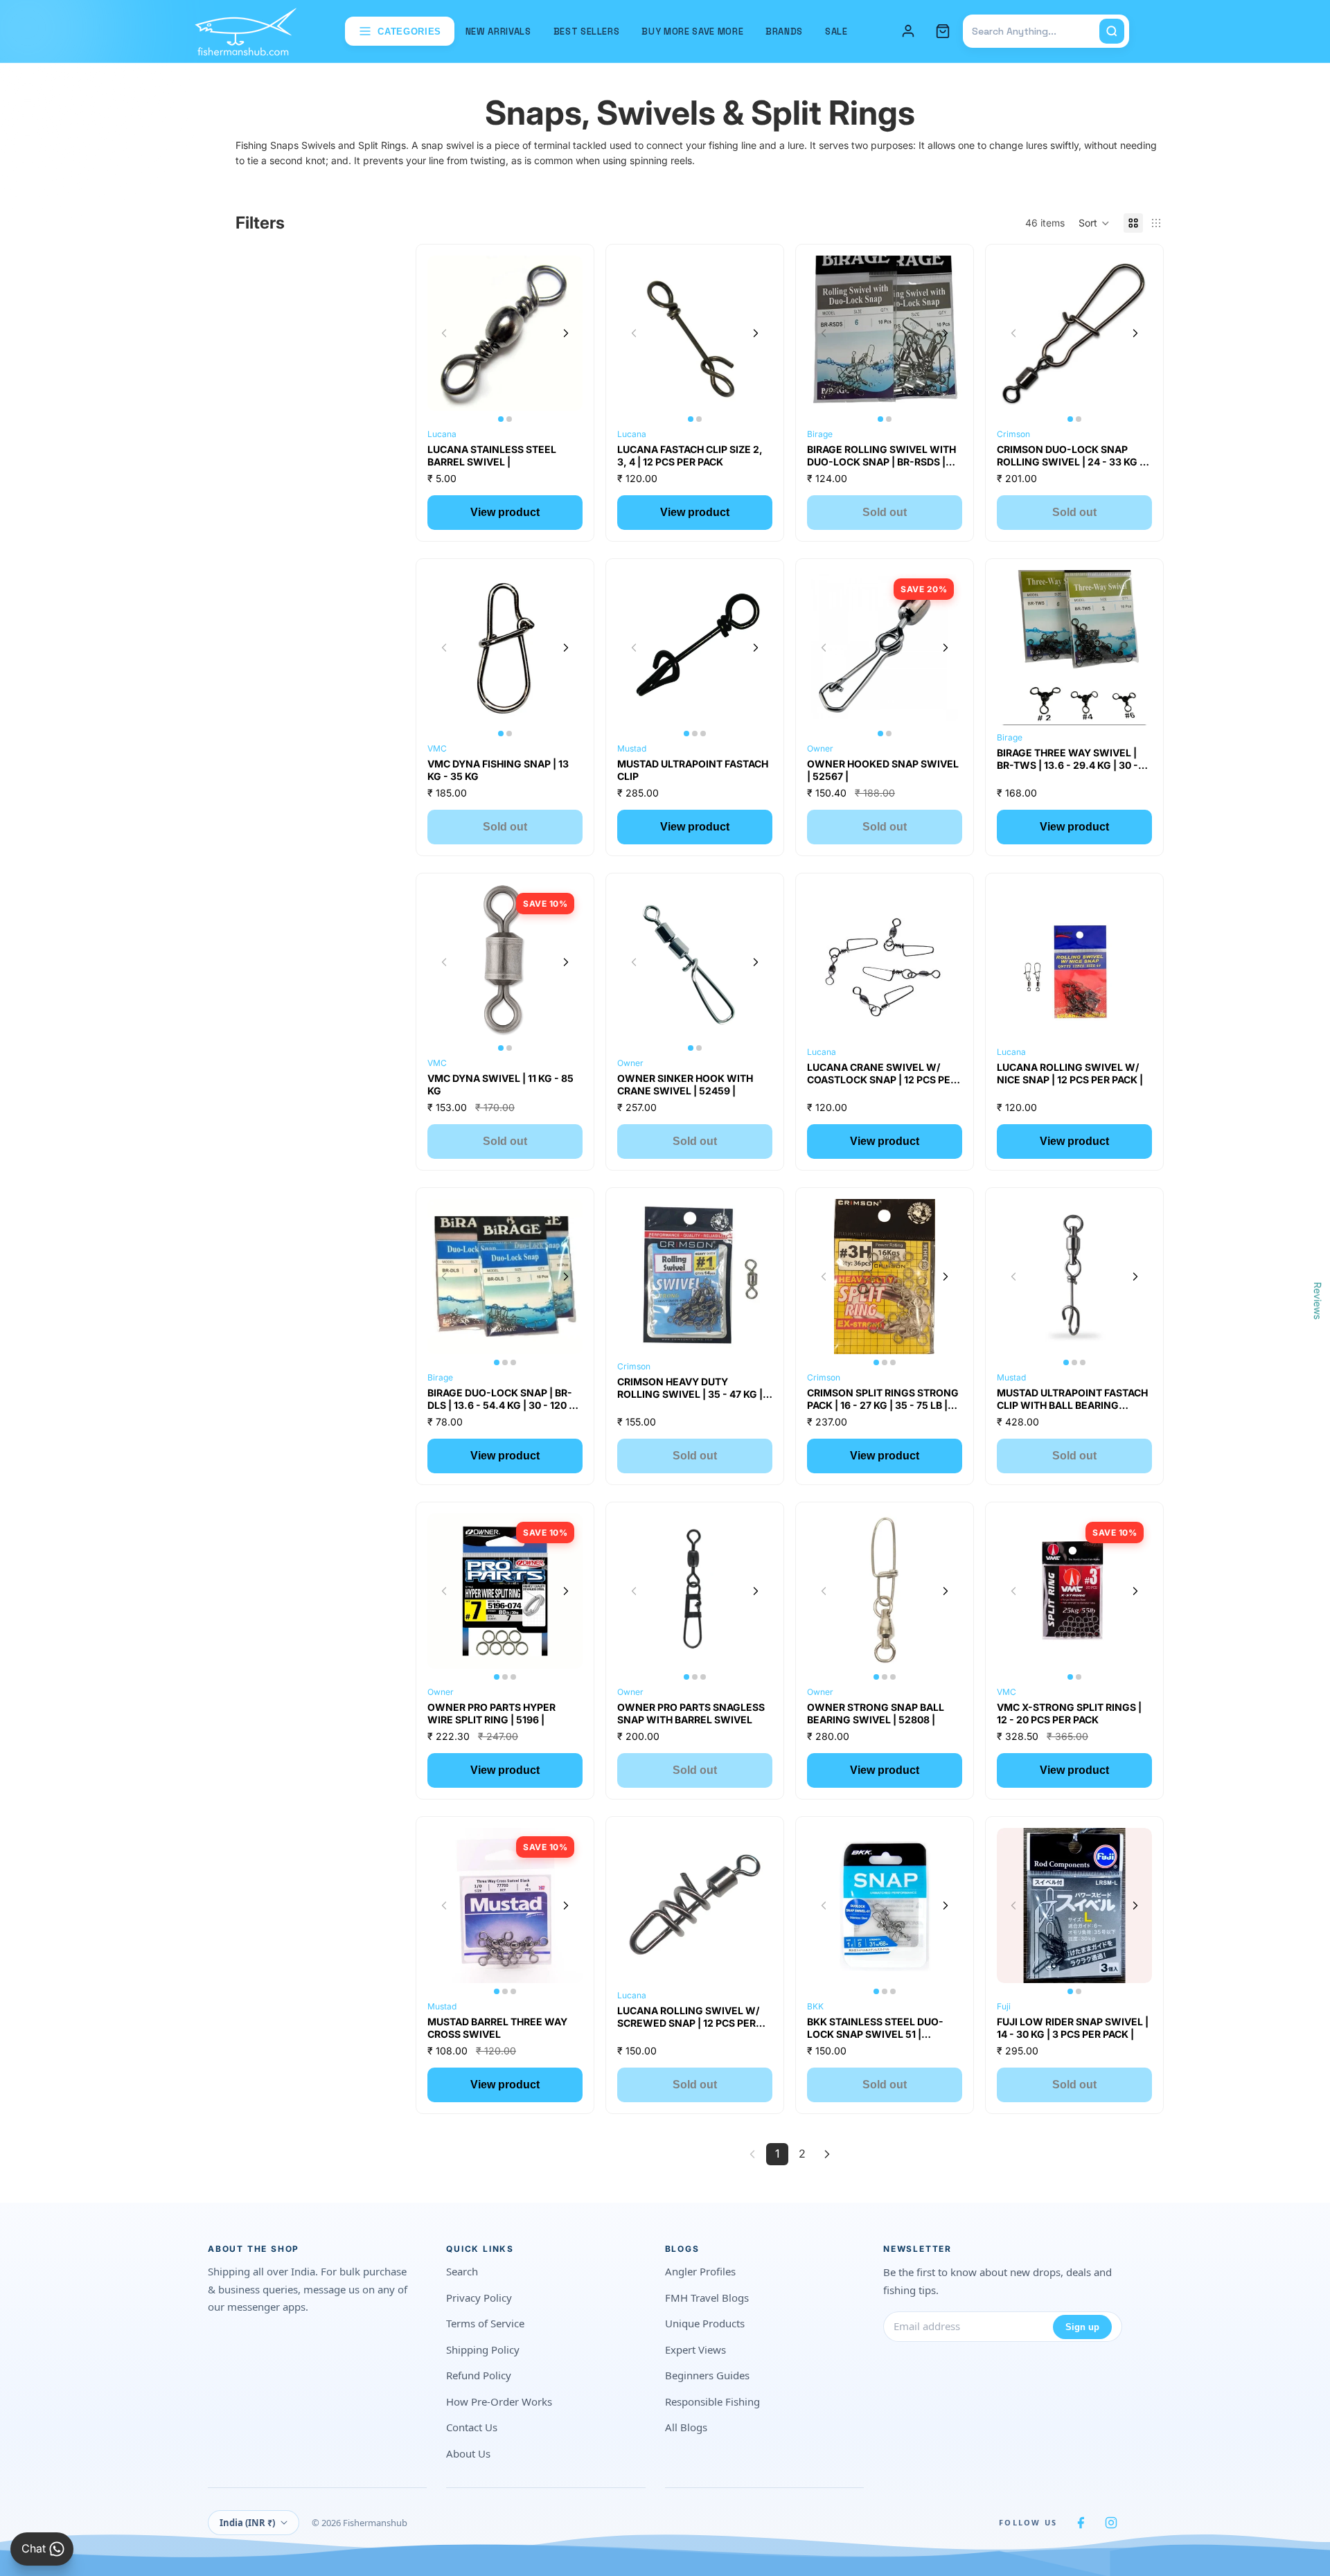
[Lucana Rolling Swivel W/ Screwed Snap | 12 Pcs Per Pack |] (695, 1906)
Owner (820, 748)
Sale (836, 32)
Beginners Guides (707, 2375)
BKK (815, 2006)
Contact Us (472, 2427)
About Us (468, 2453)
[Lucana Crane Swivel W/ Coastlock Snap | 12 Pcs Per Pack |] (885, 962)
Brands (784, 32)
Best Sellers (587, 32)
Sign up (1082, 2327)
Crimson (1013, 434)
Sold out (885, 512)
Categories (409, 32)
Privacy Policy (479, 2298)
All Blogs (686, 2427)
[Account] (908, 31)
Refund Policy (479, 2375)
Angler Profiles (700, 2271)
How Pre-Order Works (499, 2401)
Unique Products (705, 2323)
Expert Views (695, 2350)
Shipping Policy (483, 2350)
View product (505, 512)
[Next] (827, 2154)
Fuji (1004, 2006)
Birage (820, 434)
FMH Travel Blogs (707, 2298)
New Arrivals (498, 32)
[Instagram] (1111, 2523)
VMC (437, 748)
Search (462, 2271)
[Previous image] (444, 333)
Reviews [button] (1318, 1300)
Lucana (442, 434)
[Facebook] (1081, 2523)
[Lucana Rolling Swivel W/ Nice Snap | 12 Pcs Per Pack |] (1074, 962)
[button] (1094, 223)
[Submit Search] (1112, 31)
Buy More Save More (692, 32)
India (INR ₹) (247, 2523)
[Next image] (566, 333)
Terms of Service (485, 2323)
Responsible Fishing (712, 2401)
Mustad (632, 748)
